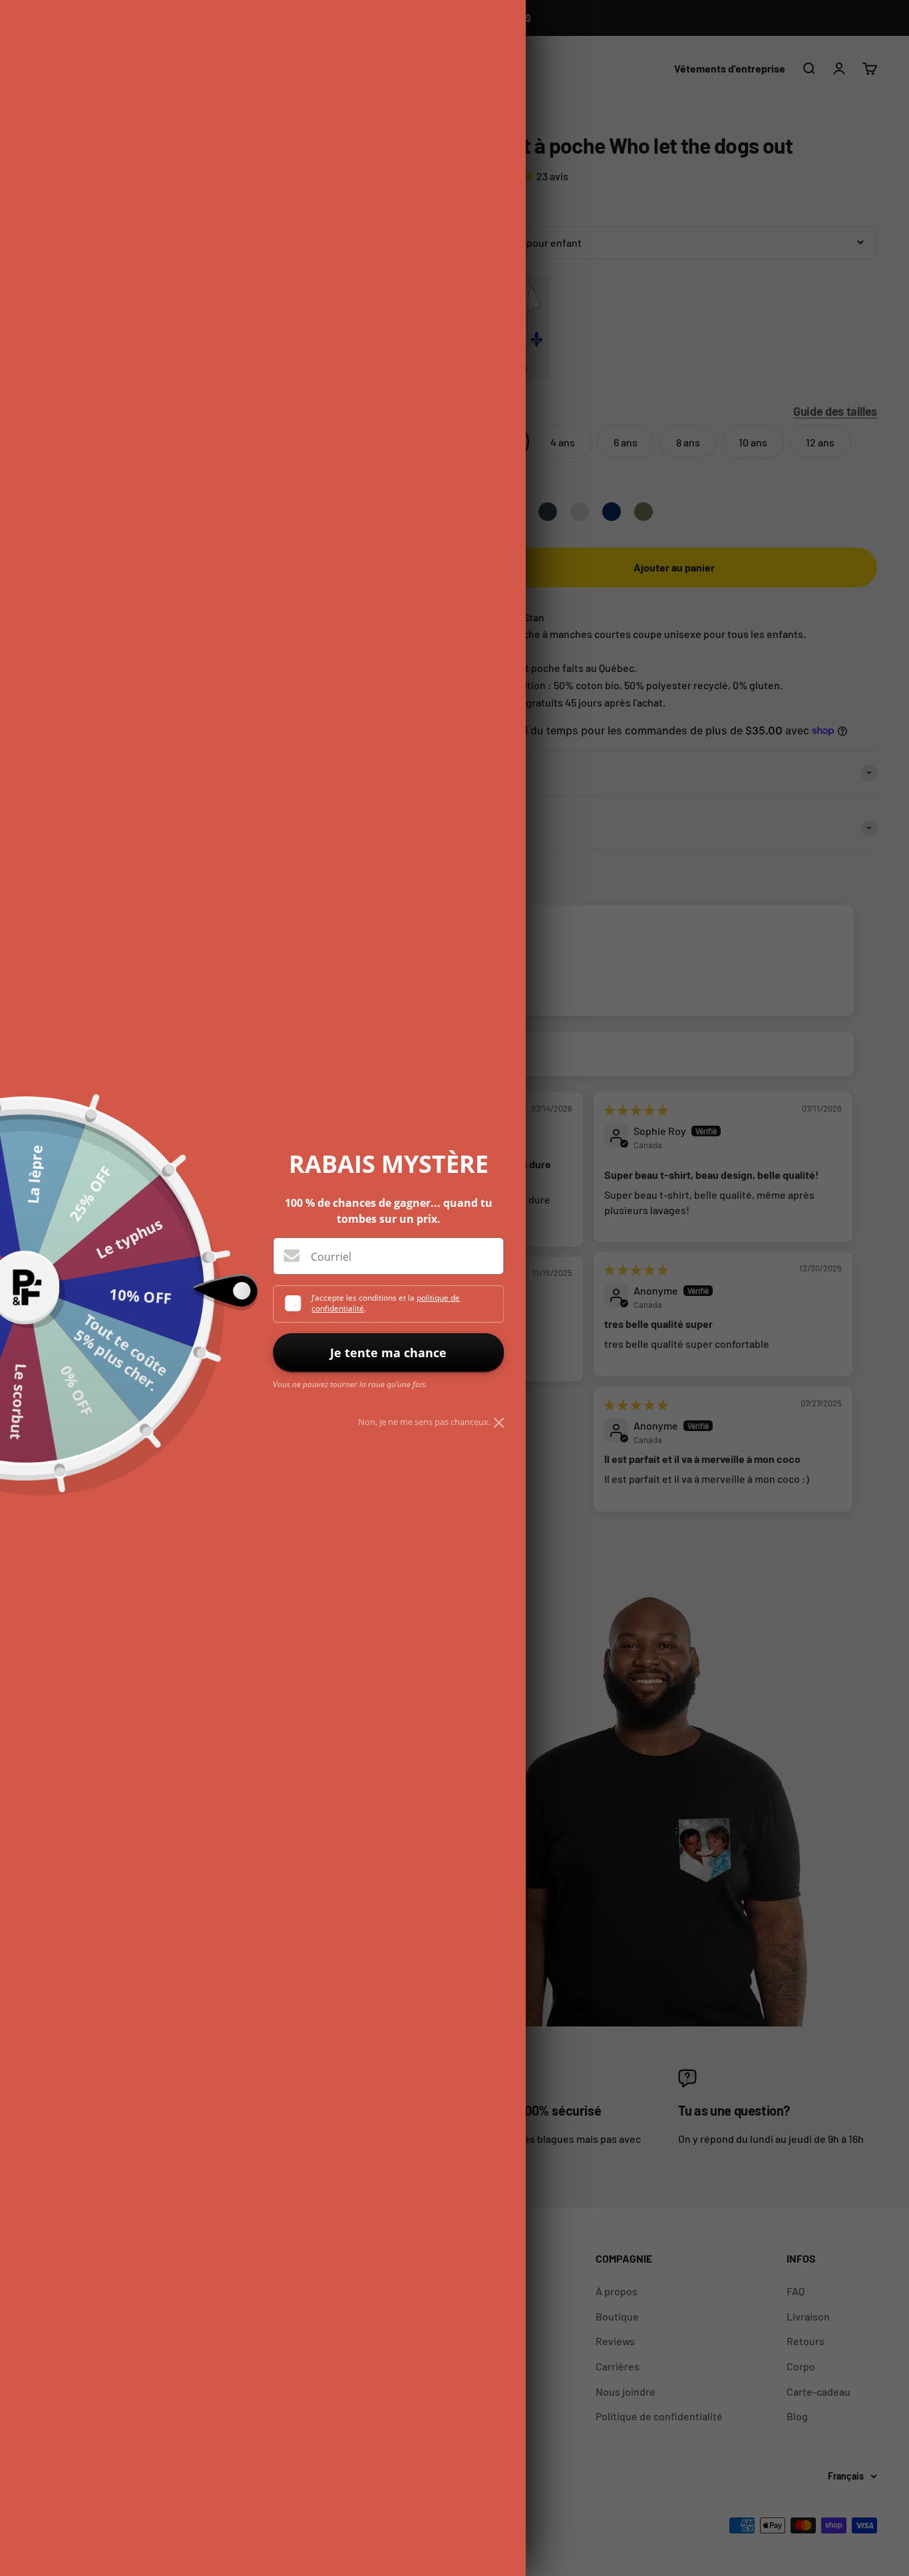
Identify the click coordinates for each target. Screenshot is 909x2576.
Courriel (331, 1257)
